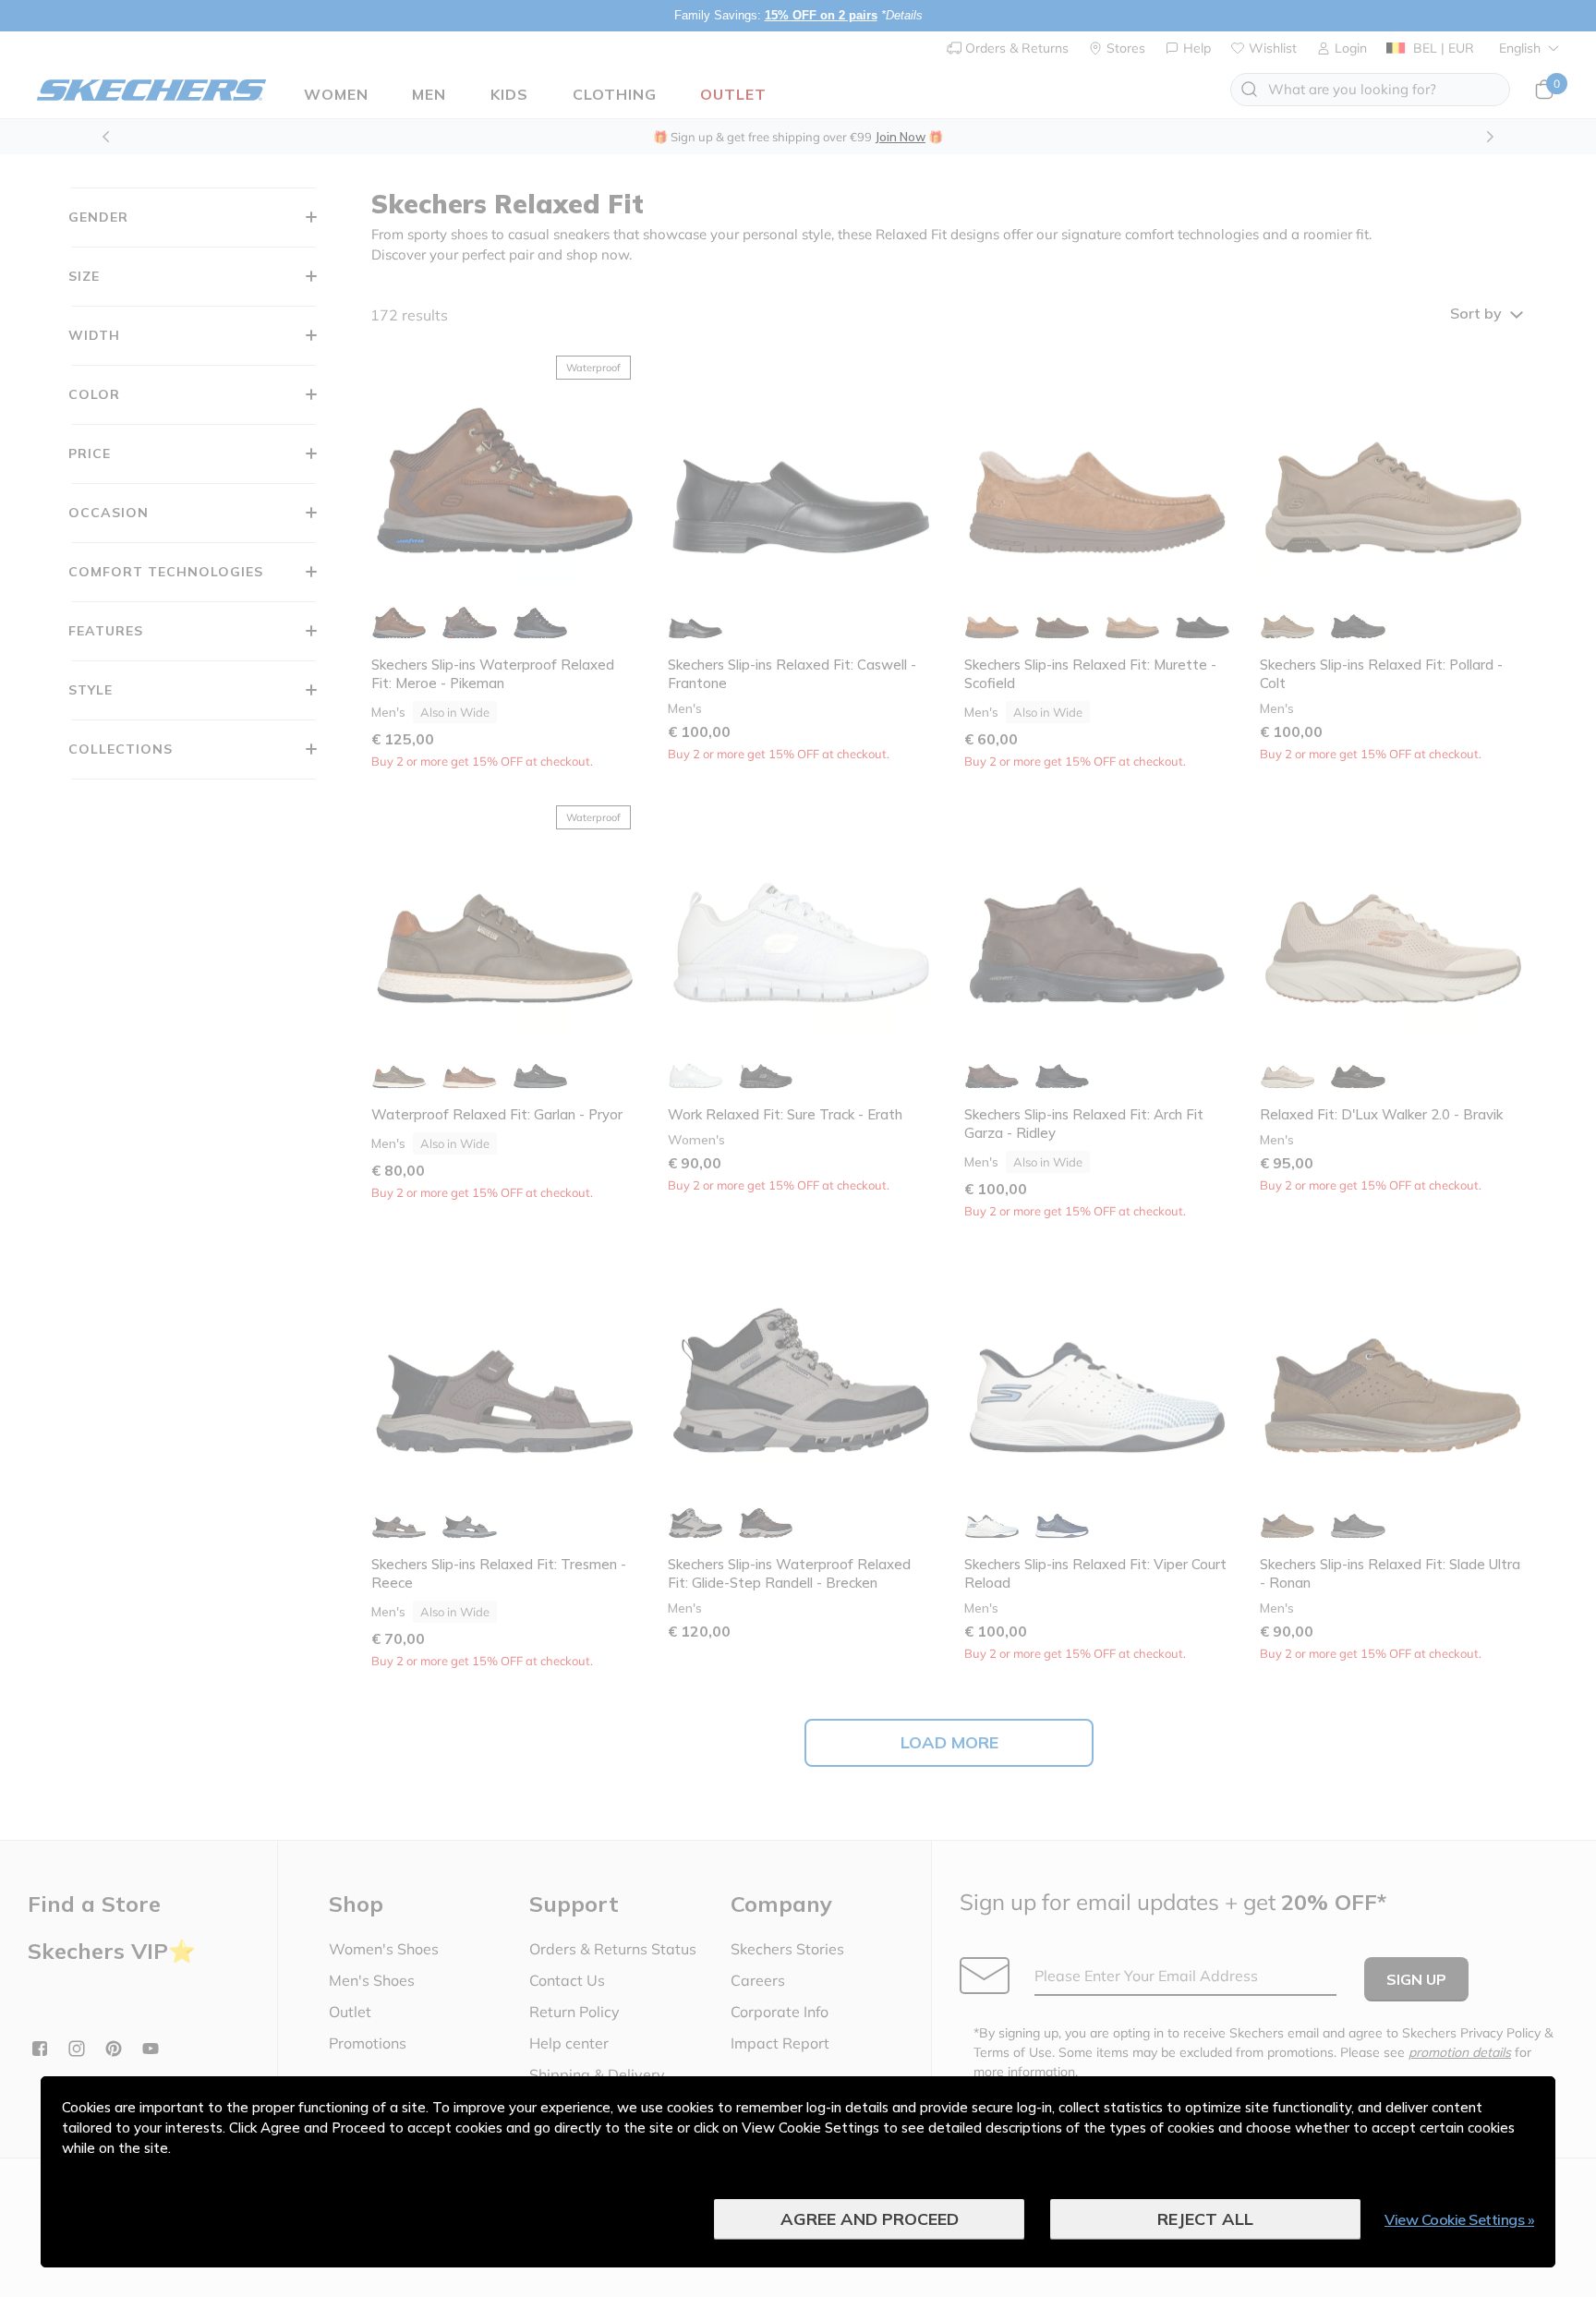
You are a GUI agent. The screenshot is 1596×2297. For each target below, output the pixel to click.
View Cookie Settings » (1459, 2219)
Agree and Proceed (870, 2219)
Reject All (1205, 2219)
